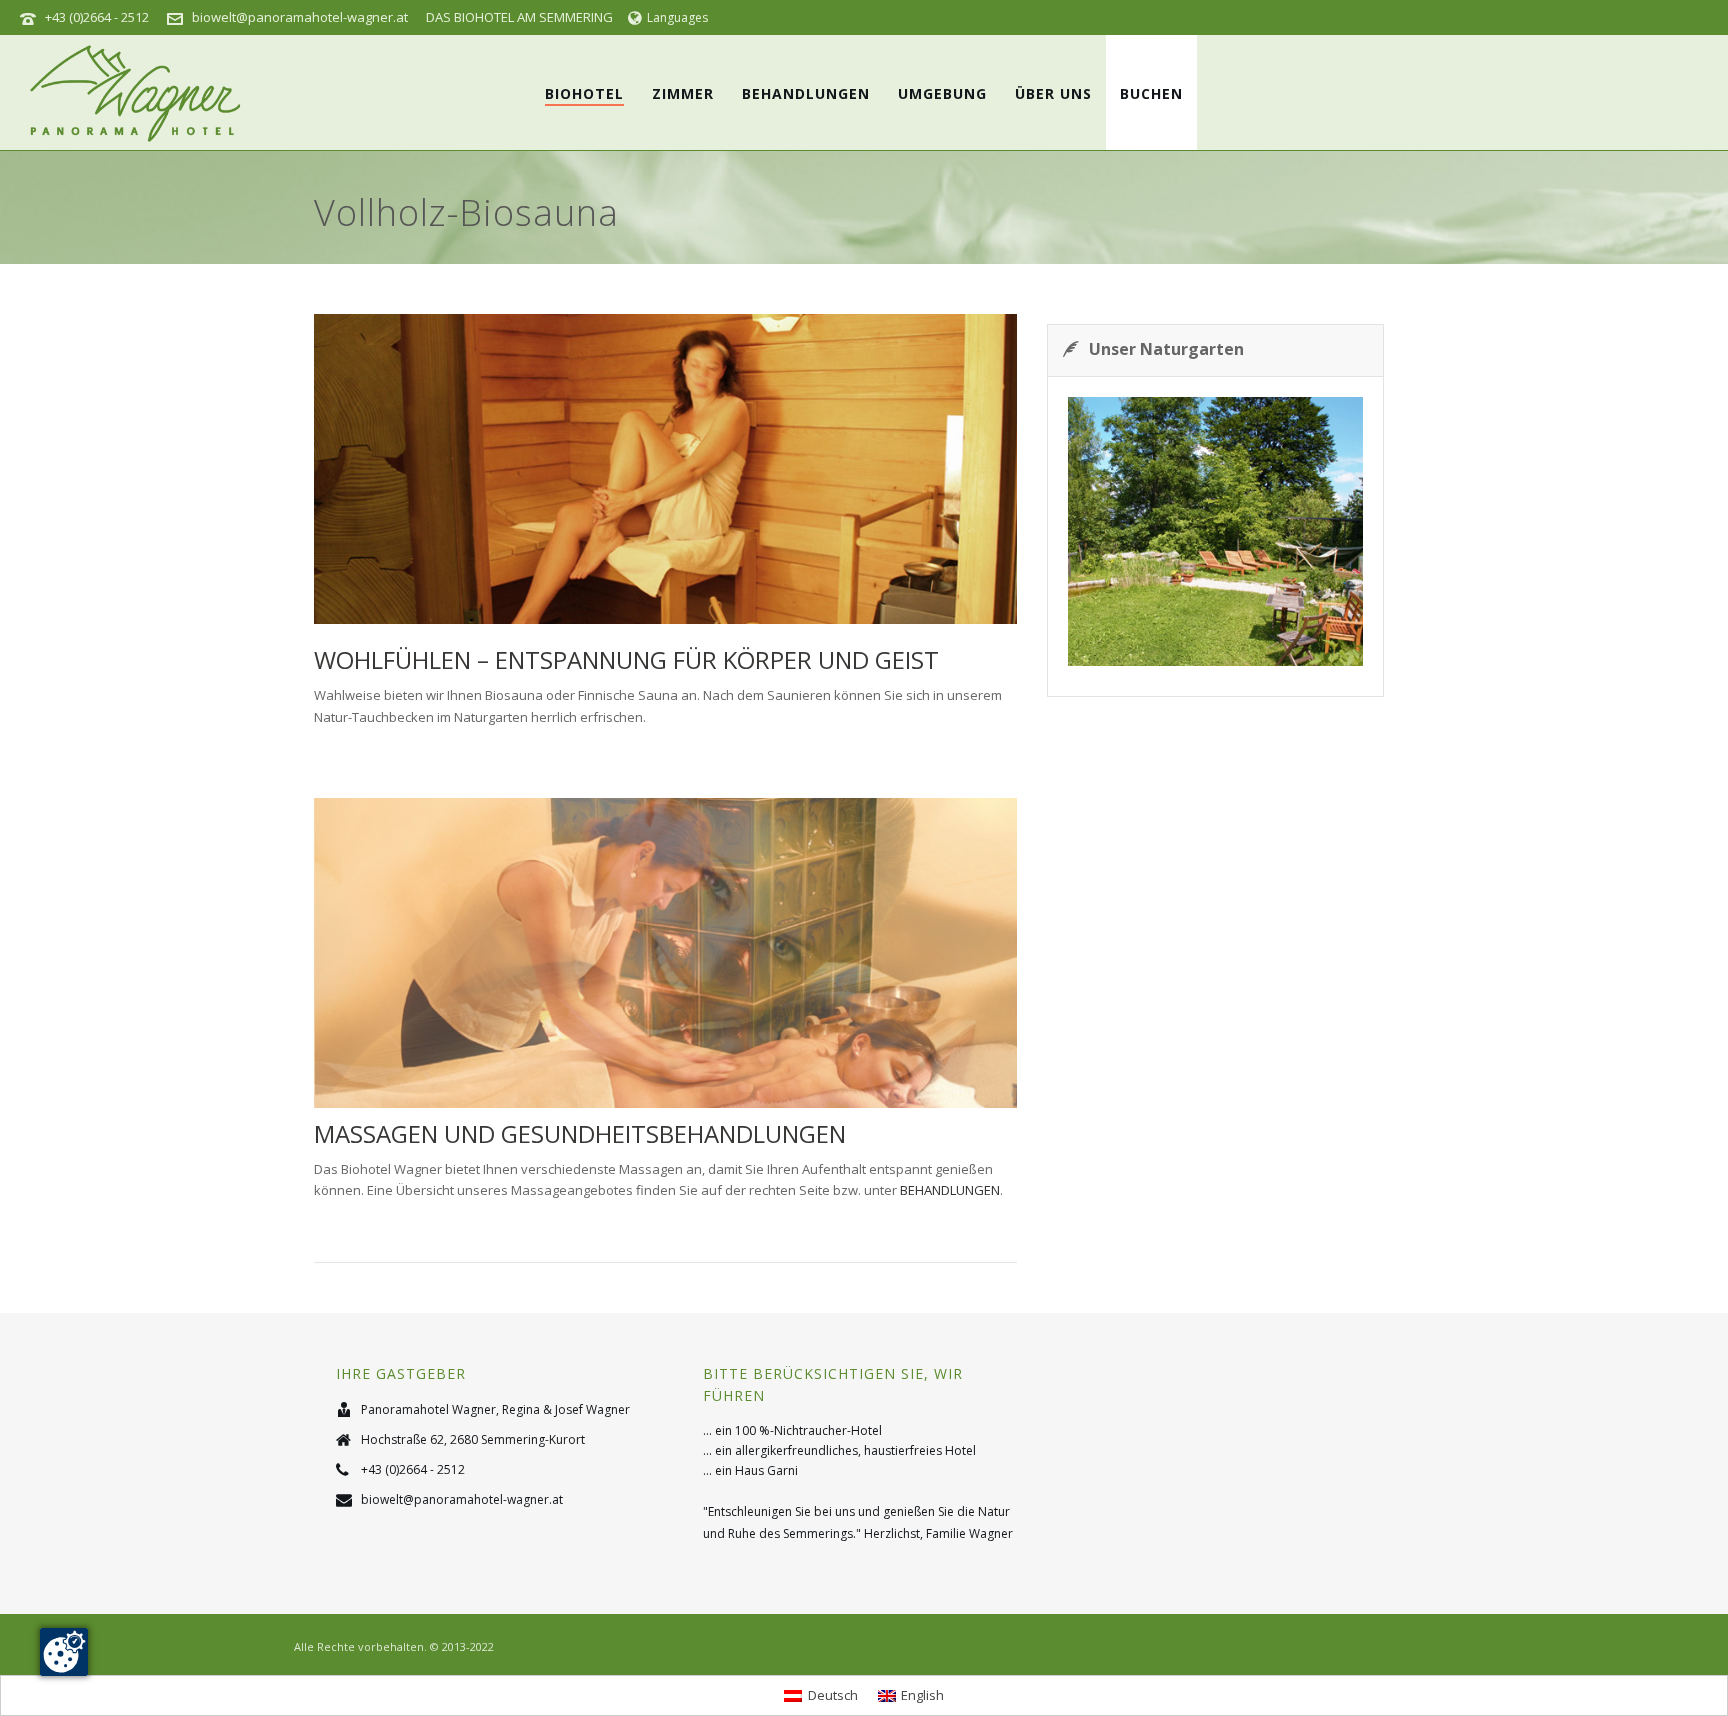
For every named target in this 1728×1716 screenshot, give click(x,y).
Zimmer (683, 93)
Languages (677, 17)
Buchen (1151, 93)
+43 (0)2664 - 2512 (97, 17)
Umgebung (942, 93)
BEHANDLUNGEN (950, 1190)
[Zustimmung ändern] (64, 1652)
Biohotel (584, 93)
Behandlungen (806, 93)
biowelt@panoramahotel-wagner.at (300, 17)
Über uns (1053, 93)
